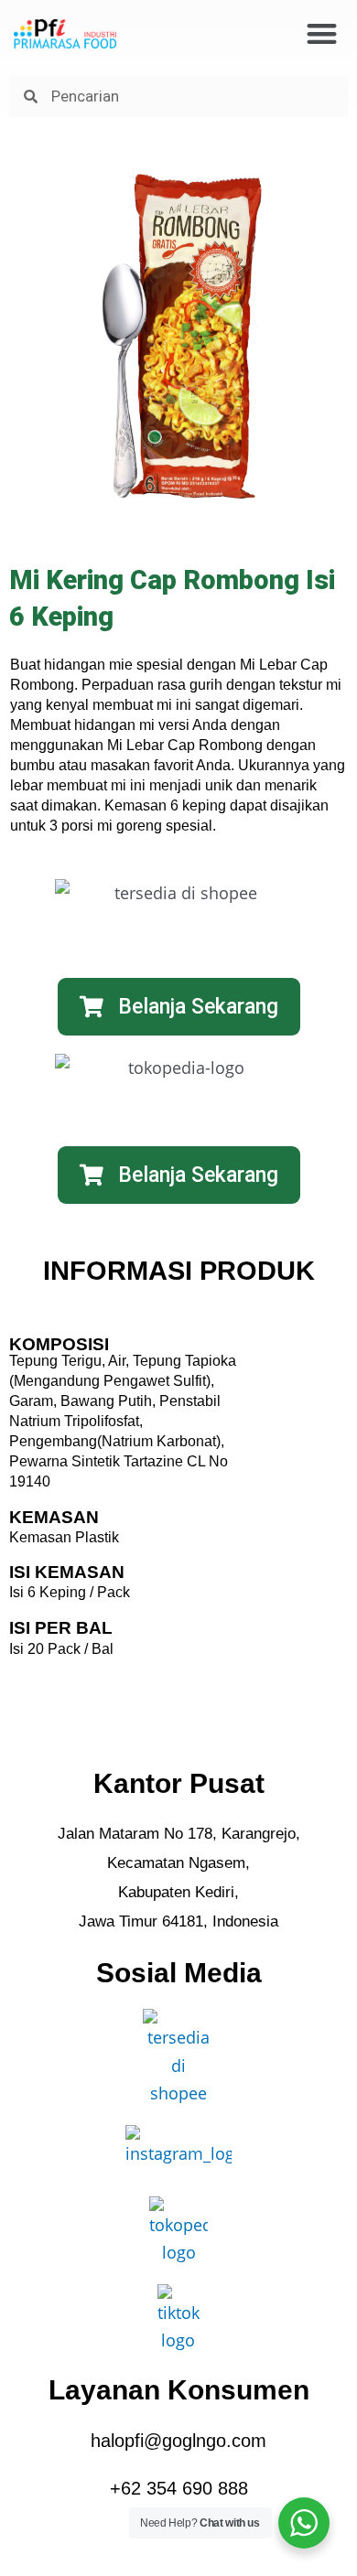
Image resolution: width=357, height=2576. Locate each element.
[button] (322, 33)
